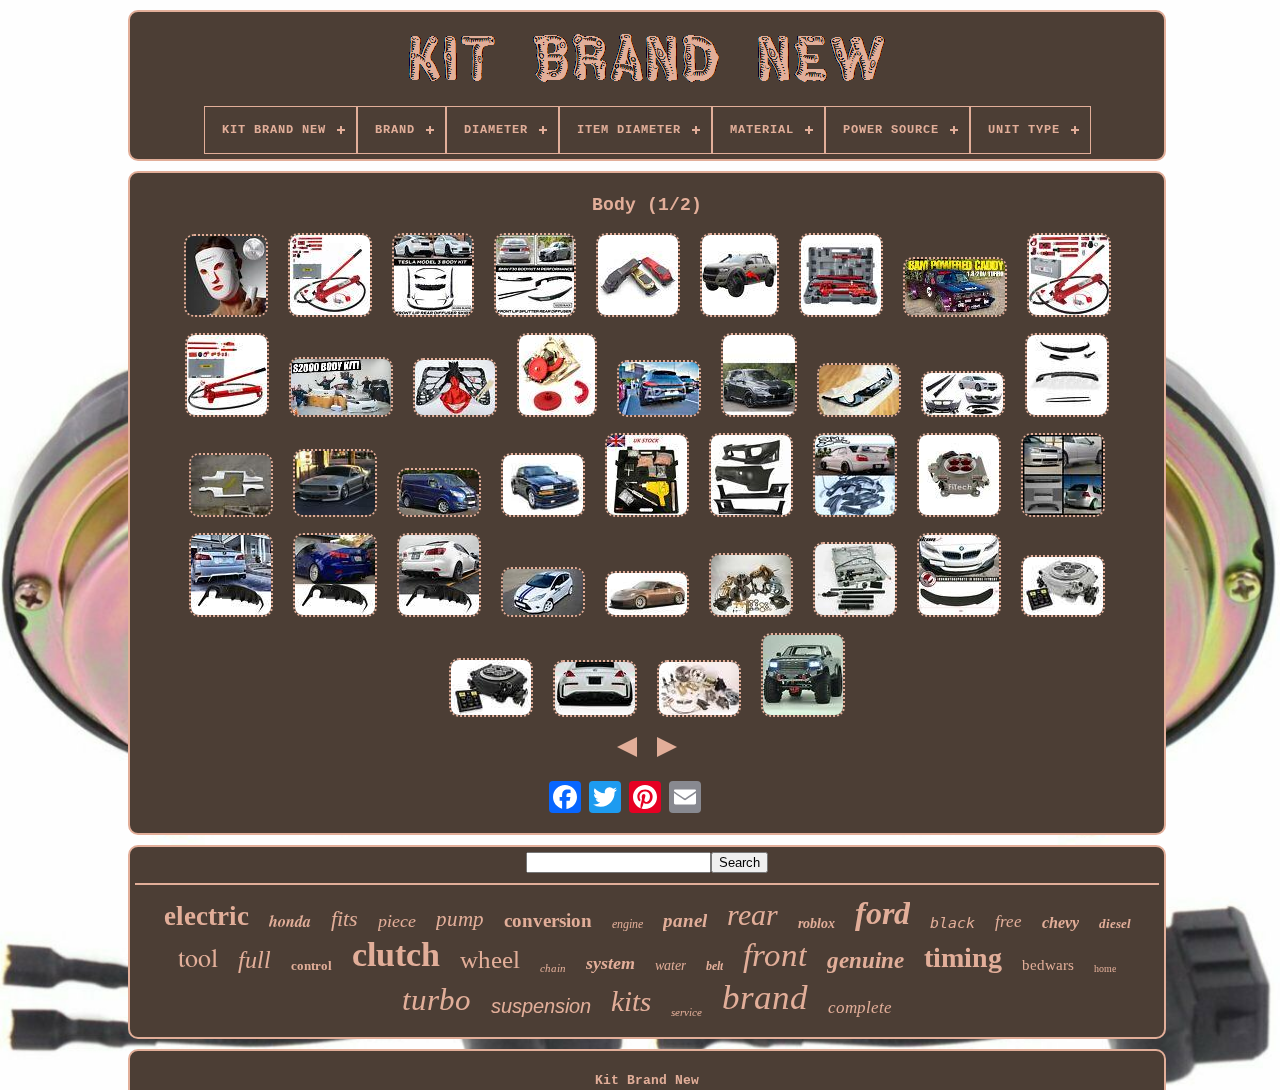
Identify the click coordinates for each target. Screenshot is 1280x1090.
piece (397, 921)
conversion (548, 920)
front (775, 955)
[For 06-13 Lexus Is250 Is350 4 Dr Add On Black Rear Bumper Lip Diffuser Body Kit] (439, 577)
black (952, 923)
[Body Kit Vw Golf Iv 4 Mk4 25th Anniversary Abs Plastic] (1063, 477)
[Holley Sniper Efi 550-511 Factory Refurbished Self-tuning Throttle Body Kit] (491, 689)
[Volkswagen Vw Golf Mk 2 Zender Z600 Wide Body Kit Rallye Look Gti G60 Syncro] (231, 487)
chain (553, 968)
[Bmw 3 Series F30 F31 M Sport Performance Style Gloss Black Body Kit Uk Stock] (1067, 377)
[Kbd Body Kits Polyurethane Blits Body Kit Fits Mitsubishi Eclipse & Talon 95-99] (751, 477)
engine (627, 924)
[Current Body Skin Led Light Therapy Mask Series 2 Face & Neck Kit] (226, 277)
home (1105, 968)
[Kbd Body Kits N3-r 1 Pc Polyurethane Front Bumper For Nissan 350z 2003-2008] (647, 596)
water (670, 965)
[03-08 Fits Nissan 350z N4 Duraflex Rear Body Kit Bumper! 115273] (595, 690)
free (1008, 921)
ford (882, 913)
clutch (396, 954)
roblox (816, 923)
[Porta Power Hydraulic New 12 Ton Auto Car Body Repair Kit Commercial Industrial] (227, 377)
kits (631, 1001)
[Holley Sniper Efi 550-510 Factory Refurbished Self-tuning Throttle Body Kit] (1063, 588)
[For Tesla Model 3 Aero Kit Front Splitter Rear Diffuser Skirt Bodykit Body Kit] (433, 277)
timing (963, 957)
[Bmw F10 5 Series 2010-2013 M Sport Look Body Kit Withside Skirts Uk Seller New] (963, 396)
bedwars (1048, 965)
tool (198, 957)
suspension (541, 1006)
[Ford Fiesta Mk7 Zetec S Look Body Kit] (543, 594)
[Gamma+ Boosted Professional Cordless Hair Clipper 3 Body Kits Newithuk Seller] (638, 277)
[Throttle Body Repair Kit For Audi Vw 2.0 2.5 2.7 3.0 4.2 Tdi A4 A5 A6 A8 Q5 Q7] (557, 377)
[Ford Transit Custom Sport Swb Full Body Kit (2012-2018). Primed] (439, 494)
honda (290, 921)
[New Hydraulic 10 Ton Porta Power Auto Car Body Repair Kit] (855, 581)
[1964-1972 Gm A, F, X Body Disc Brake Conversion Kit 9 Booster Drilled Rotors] (699, 690)
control (311, 965)
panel (685, 920)
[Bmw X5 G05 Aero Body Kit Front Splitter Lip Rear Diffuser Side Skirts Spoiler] (759, 377)
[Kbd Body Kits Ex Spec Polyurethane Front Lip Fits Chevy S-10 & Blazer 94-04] (543, 487)
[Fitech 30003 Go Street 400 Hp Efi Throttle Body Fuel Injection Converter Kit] (959, 477)
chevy (1060, 922)
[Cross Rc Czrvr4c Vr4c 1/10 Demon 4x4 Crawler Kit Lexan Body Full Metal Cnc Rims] (803, 677)
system (610, 963)
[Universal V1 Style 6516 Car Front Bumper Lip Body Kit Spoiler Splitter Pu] (959, 577)
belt (714, 966)
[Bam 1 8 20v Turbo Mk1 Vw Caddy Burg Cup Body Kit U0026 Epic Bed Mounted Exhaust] (955, 289)
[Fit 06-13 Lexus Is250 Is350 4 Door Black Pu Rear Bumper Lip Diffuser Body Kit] (335, 577)
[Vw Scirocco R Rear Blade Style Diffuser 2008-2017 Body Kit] (659, 390)
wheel (490, 959)
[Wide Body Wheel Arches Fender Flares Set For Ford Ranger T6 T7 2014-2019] (739, 277)
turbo (436, 999)
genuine (865, 960)
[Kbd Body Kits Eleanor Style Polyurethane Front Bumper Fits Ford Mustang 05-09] (335, 485)
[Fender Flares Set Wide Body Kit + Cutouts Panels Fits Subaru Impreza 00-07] (855, 477)
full (254, 960)
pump (460, 919)
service (686, 1012)
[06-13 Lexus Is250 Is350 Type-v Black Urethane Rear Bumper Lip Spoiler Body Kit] (231, 577)
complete (860, 1007)
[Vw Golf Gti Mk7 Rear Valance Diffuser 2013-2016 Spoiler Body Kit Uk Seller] (859, 392)
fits (344, 918)
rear (752, 914)
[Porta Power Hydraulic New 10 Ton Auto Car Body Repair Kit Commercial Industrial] (330, 277)
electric (206, 916)
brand (765, 997)
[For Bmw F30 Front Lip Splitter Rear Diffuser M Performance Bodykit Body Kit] (535, 277)
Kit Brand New (647, 1080)
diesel (1115, 923)
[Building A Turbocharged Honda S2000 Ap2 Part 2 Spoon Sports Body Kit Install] (341, 389)
